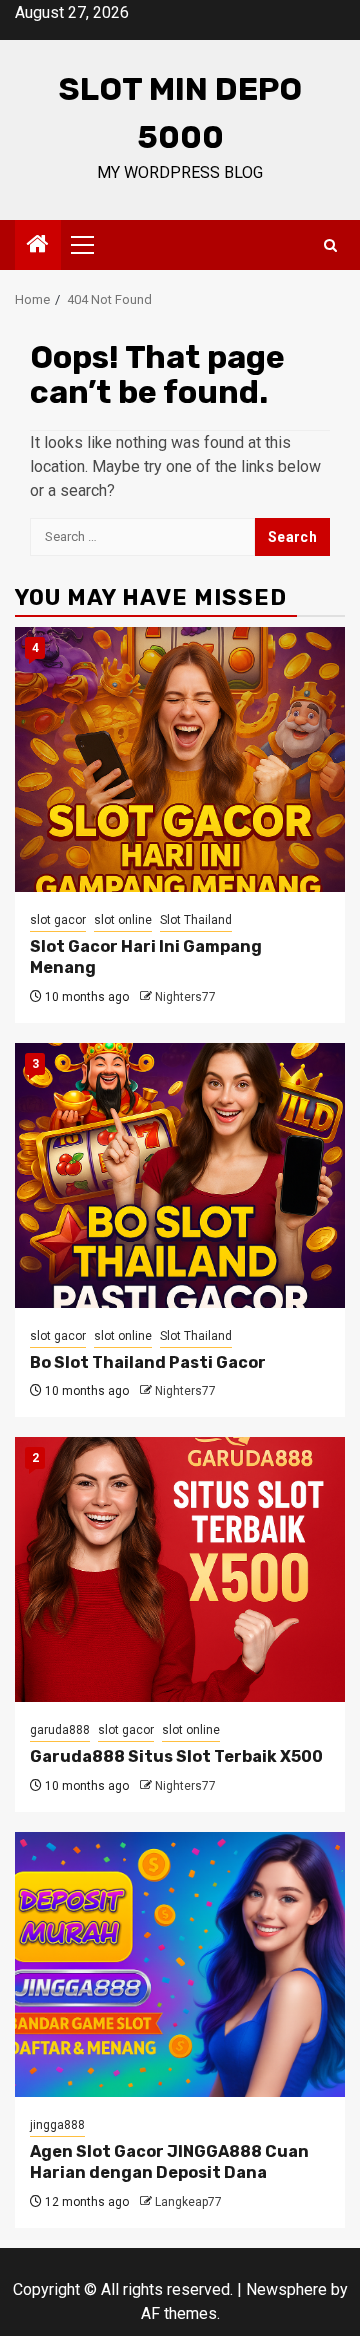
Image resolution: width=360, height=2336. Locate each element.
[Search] (330, 245)
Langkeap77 (188, 2202)
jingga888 (57, 2125)
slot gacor (58, 920)
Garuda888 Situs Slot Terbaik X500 (176, 1756)
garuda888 (60, 1730)
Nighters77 (185, 997)
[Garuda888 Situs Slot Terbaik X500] (180, 1569)
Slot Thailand (196, 920)
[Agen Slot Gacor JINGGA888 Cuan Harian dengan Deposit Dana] (180, 1964)
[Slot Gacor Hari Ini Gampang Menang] (180, 759)
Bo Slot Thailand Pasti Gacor (148, 1362)
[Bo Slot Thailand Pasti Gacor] (180, 1175)
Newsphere (286, 2289)
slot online (123, 920)
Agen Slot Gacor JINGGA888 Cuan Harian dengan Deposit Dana (169, 2162)
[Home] (38, 246)
